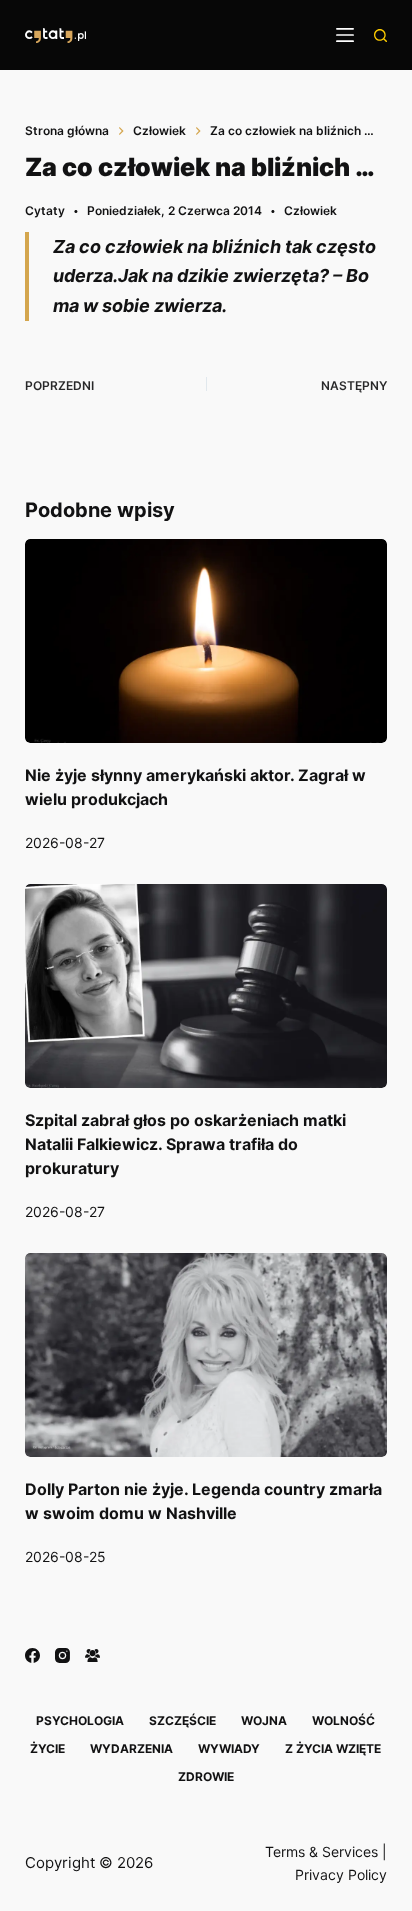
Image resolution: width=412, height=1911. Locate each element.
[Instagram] (62, 1655)
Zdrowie (206, 1776)
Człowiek (310, 210)
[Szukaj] (380, 35)
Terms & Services (321, 1851)
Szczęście (182, 1720)
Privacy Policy (341, 1874)
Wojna (264, 1720)
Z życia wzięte (333, 1748)
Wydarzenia (131, 1748)
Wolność (343, 1720)
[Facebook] (32, 1655)
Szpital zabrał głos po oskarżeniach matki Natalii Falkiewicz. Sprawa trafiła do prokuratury (185, 1144)
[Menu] (345, 35)
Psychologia (80, 1720)
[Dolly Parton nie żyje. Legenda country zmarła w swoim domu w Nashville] (206, 1355)
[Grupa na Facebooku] (92, 1655)
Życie (47, 1748)
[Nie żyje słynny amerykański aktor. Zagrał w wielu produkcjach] (206, 641)
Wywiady (229, 1748)
